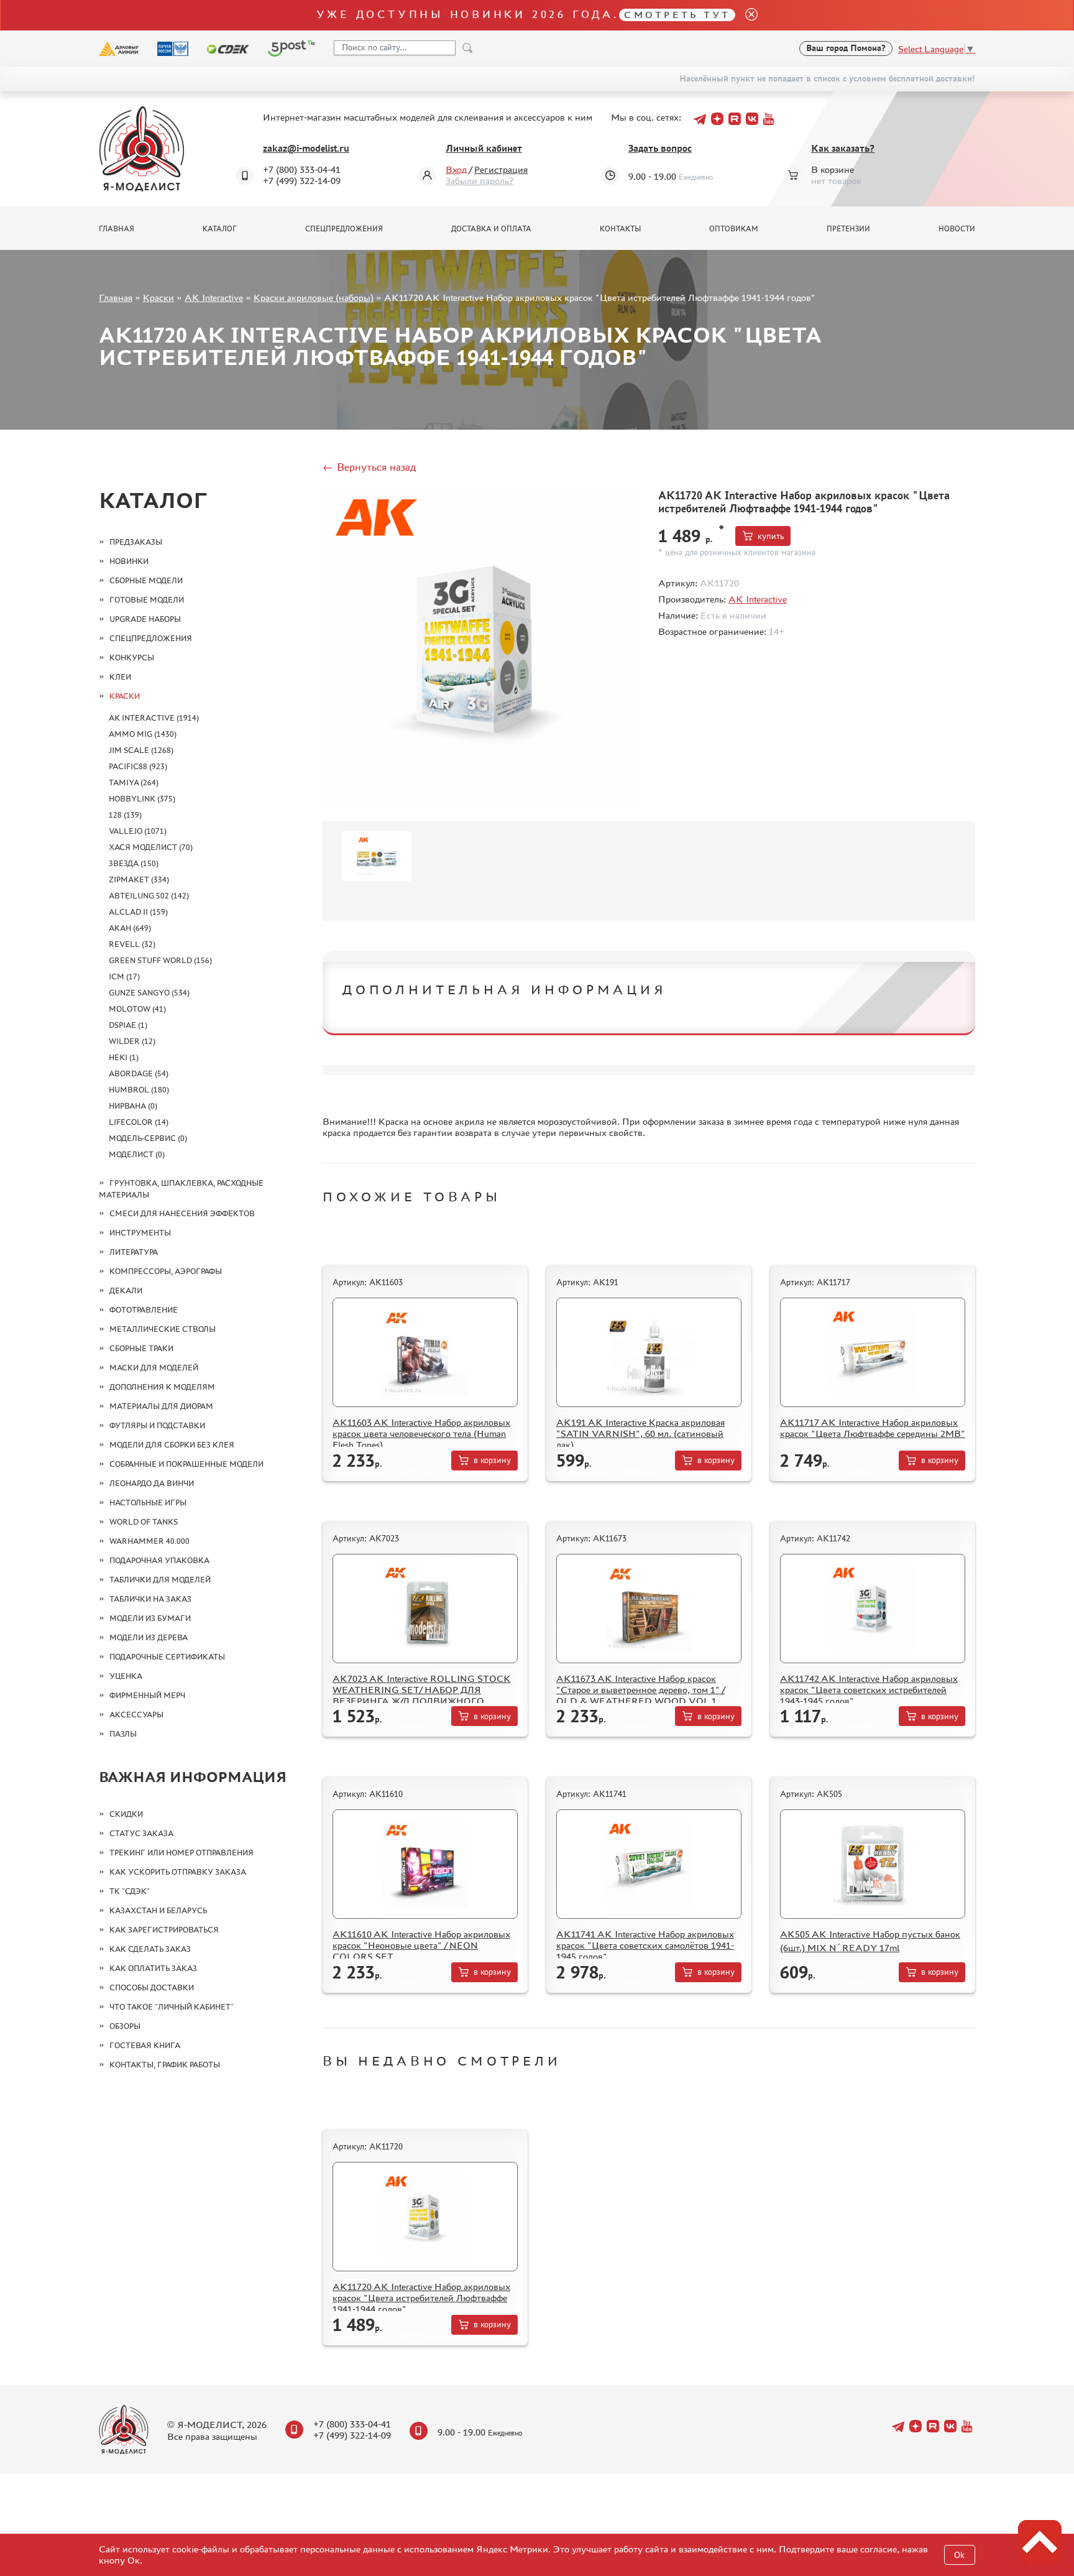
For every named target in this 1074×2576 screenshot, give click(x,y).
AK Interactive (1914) (154, 718)
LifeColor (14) (139, 1122)
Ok (959, 2555)
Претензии (848, 229)
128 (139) (125, 815)
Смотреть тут (677, 15)
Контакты (620, 229)
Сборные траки (141, 1348)
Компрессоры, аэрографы (166, 1271)
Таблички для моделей (160, 1580)
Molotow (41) (137, 1009)
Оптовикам (734, 229)
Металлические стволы (163, 1329)
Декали (126, 1290)
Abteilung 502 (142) (149, 896)
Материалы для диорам (161, 1406)
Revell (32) (132, 944)
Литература (134, 1252)
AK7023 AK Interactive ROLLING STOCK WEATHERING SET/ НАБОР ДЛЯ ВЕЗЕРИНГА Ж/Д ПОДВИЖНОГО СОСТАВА (422, 1695)
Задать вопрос (660, 148)
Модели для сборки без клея (172, 1445)
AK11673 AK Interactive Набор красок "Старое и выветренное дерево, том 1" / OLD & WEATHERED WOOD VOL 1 (640, 1690)
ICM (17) (124, 976)
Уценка (126, 1676)
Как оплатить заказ (153, 1968)
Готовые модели (147, 600)
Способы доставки (152, 1987)
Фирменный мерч (147, 1695)
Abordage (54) (139, 1073)
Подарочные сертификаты (167, 1657)
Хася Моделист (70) (151, 847)
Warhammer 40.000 (149, 1541)
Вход (456, 169)
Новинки (129, 561)
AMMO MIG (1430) (143, 734)
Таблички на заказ (150, 1599)
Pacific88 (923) (138, 766)
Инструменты (140, 1233)
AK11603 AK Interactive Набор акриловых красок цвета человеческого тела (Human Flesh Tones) (421, 1433)
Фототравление (144, 1310)
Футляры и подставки (157, 1425)
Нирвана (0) (133, 1106)
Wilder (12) (132, 1041)
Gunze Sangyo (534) (149, 993)
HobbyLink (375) (142, 799)
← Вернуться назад (369, 467)
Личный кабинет (484, 148)
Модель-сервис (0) (148, 1138)
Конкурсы (132, 658)
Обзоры (125, 2026)
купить (771, 536)
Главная (117, 229)
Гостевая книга (145, 2045)
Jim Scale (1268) (141, 750)
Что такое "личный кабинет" (172, 2007)
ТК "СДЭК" (130, 1891)
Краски (158, 298)
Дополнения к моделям (162, 1387)
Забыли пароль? (480, 181)
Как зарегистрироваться (164, 1930)
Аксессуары (136, 1715)
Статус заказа (141, 1833)
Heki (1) (124, 1057)
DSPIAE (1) (128, 1025)
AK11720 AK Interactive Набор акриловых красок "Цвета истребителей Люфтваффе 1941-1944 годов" (421, 2298)
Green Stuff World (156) (160, 960)
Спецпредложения (344, 229)
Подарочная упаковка (159, 1560)
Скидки (126, 1814)
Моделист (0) (137, 1154)
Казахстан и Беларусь (158, 1910)
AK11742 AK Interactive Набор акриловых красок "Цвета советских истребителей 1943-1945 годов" (869, 1690)
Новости (957, 229)
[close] (746, 15)
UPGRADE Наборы (145, 619)
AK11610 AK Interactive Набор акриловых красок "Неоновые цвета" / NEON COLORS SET (421, 1945)
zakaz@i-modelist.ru (306, 148)
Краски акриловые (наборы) (314, 298)
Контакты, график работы (165, 2065)
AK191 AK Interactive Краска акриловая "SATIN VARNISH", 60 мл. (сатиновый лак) (640, 1433)
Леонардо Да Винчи (152, 1483)
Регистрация (501, 169)
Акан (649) (130, 928)
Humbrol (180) (139, 1090)
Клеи (120, 677)
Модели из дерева (149, 1637)
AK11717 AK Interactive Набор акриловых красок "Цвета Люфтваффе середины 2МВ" (873, 1428)
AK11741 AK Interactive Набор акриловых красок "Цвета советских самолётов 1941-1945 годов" (645, 1945)
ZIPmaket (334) (139, 879)
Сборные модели (146, 580)
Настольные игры (148, 1503)
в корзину (492, 1460)
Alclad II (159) (138, 912)
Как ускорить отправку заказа (178, 1872)
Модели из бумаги (150, 1618)
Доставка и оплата (491, 229)
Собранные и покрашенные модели (186, 1464)
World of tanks (144, 1522)
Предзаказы (136, 542)
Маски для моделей (154, 1368)
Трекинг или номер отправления (181, 1853)
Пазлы (123, 1734)
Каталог (220, 229)
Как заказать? (843, 148)
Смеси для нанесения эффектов (182, 1213)
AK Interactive (214, 298)
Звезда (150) (134, 863)
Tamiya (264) (134, 782)
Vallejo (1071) (138, 831)
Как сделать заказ (150, 1949)
